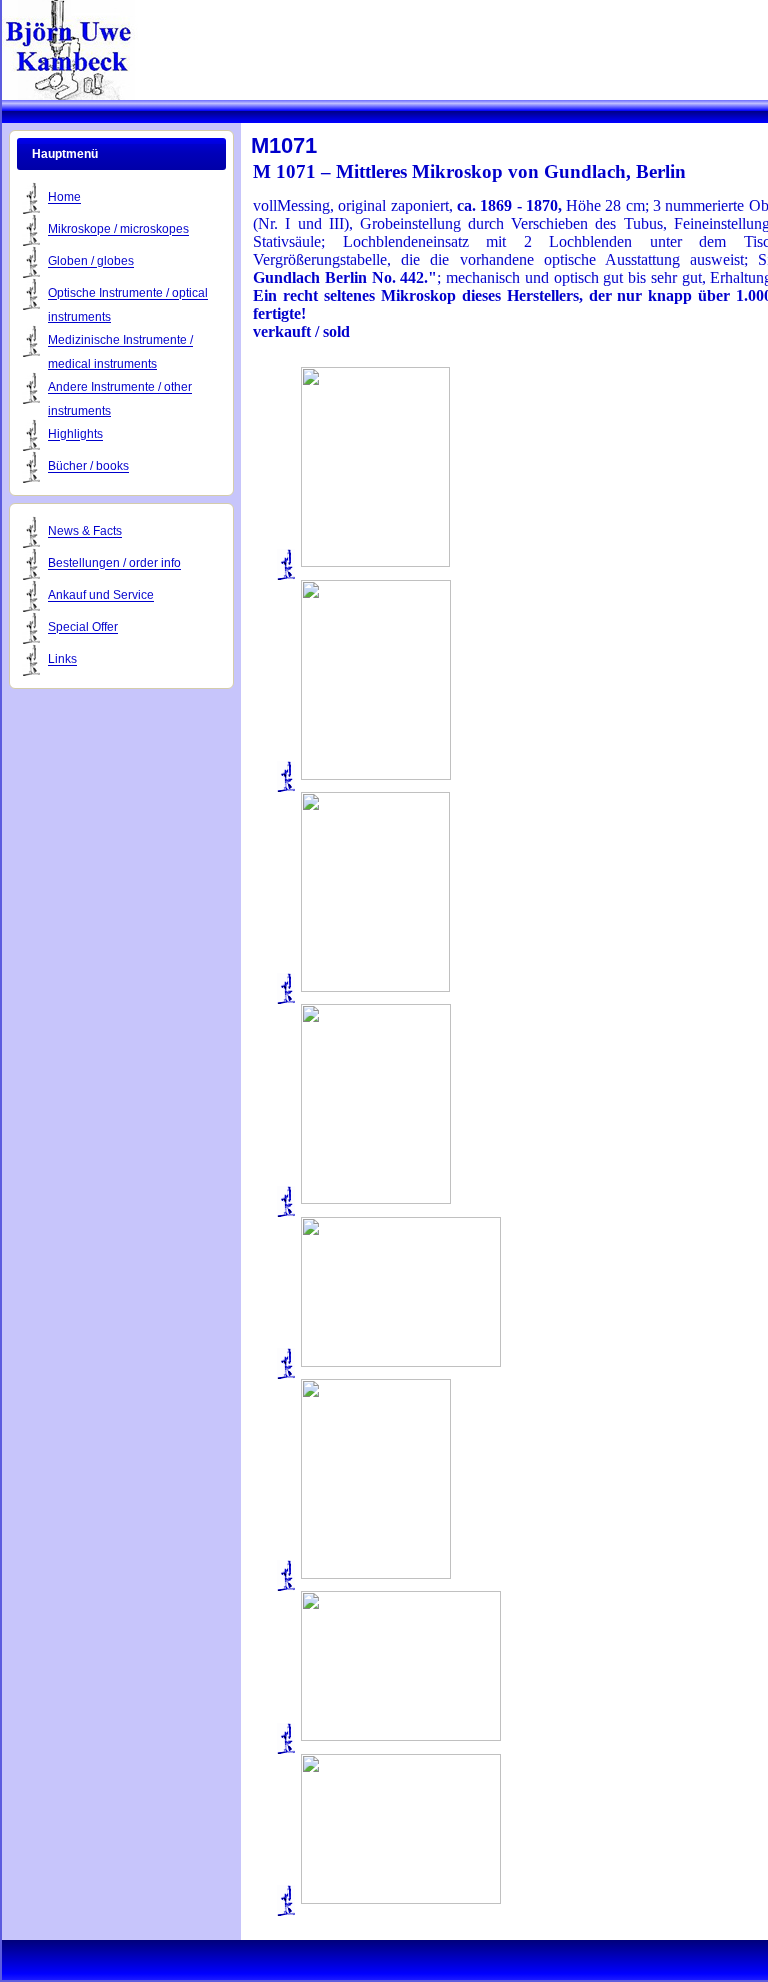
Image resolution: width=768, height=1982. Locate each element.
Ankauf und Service (101, 596)
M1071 (284, 145)
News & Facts (85, 532)
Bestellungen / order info (114, 564)
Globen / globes (91, 262)
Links (62, 660)
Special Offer (83, 628)
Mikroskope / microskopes (118, 230)
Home (64, 198)
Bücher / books (88, 467)
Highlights (75, 435)
